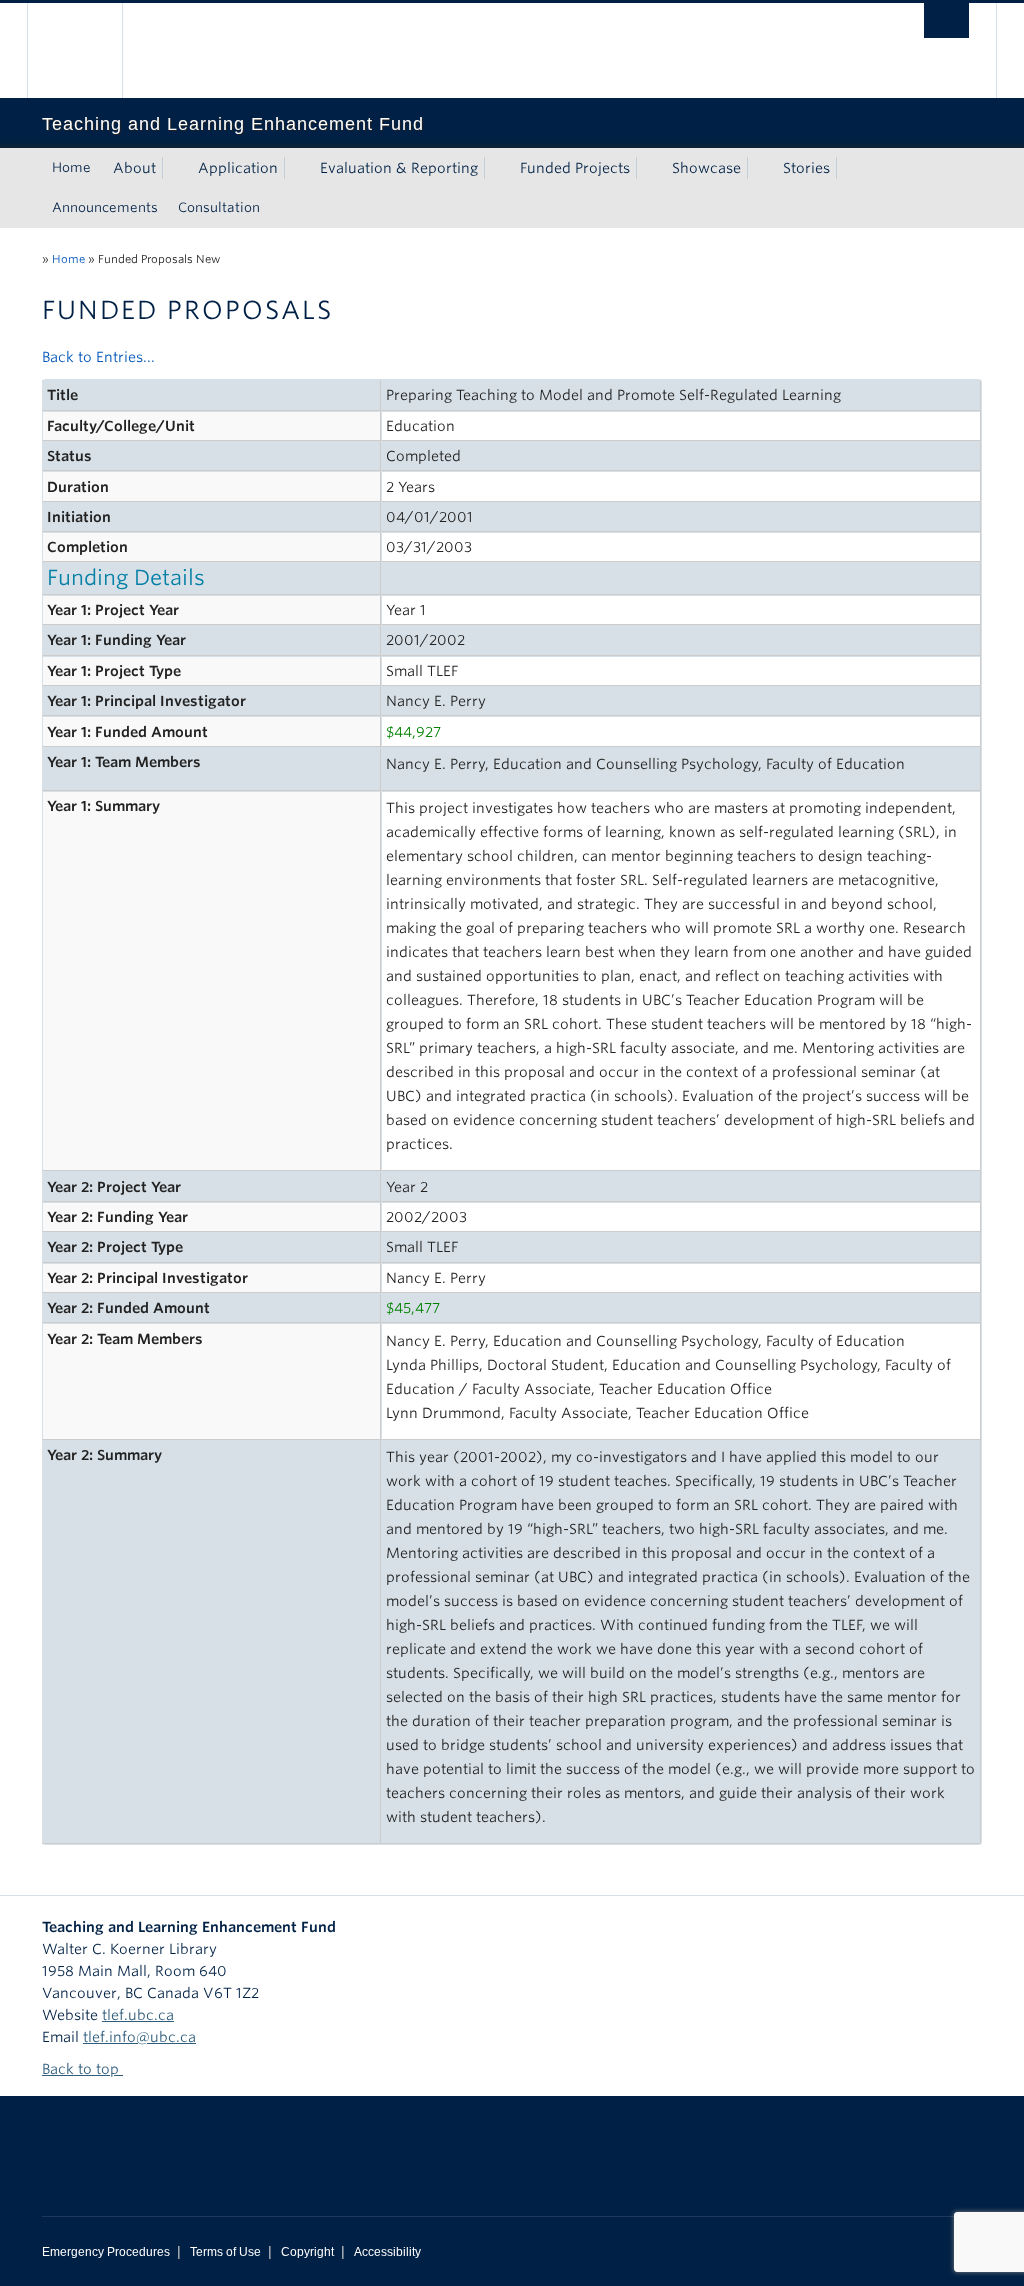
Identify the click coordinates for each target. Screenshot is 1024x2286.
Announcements (105, 207)
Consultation (219, 207)
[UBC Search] (946, 20)
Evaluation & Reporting (399, 168)
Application (238, 168)
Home (71, 167)
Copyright (307, 2252)
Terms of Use (225, 2252)
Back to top (82, 2069)
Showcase (706, 168)
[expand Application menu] (296, 168)
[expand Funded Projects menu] (648, 168)
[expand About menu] (174, 168)
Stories (806, 168)
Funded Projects (575, 168)
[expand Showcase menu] (759, 168)
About (134, 168)
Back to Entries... (98, 357)
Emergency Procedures (106, 2252)
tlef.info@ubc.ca (139, 2037)
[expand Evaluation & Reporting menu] (496, 168)
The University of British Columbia (89, 50)
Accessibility (387, 2252)
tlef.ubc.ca (138, 2015)
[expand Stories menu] (848, 168)
